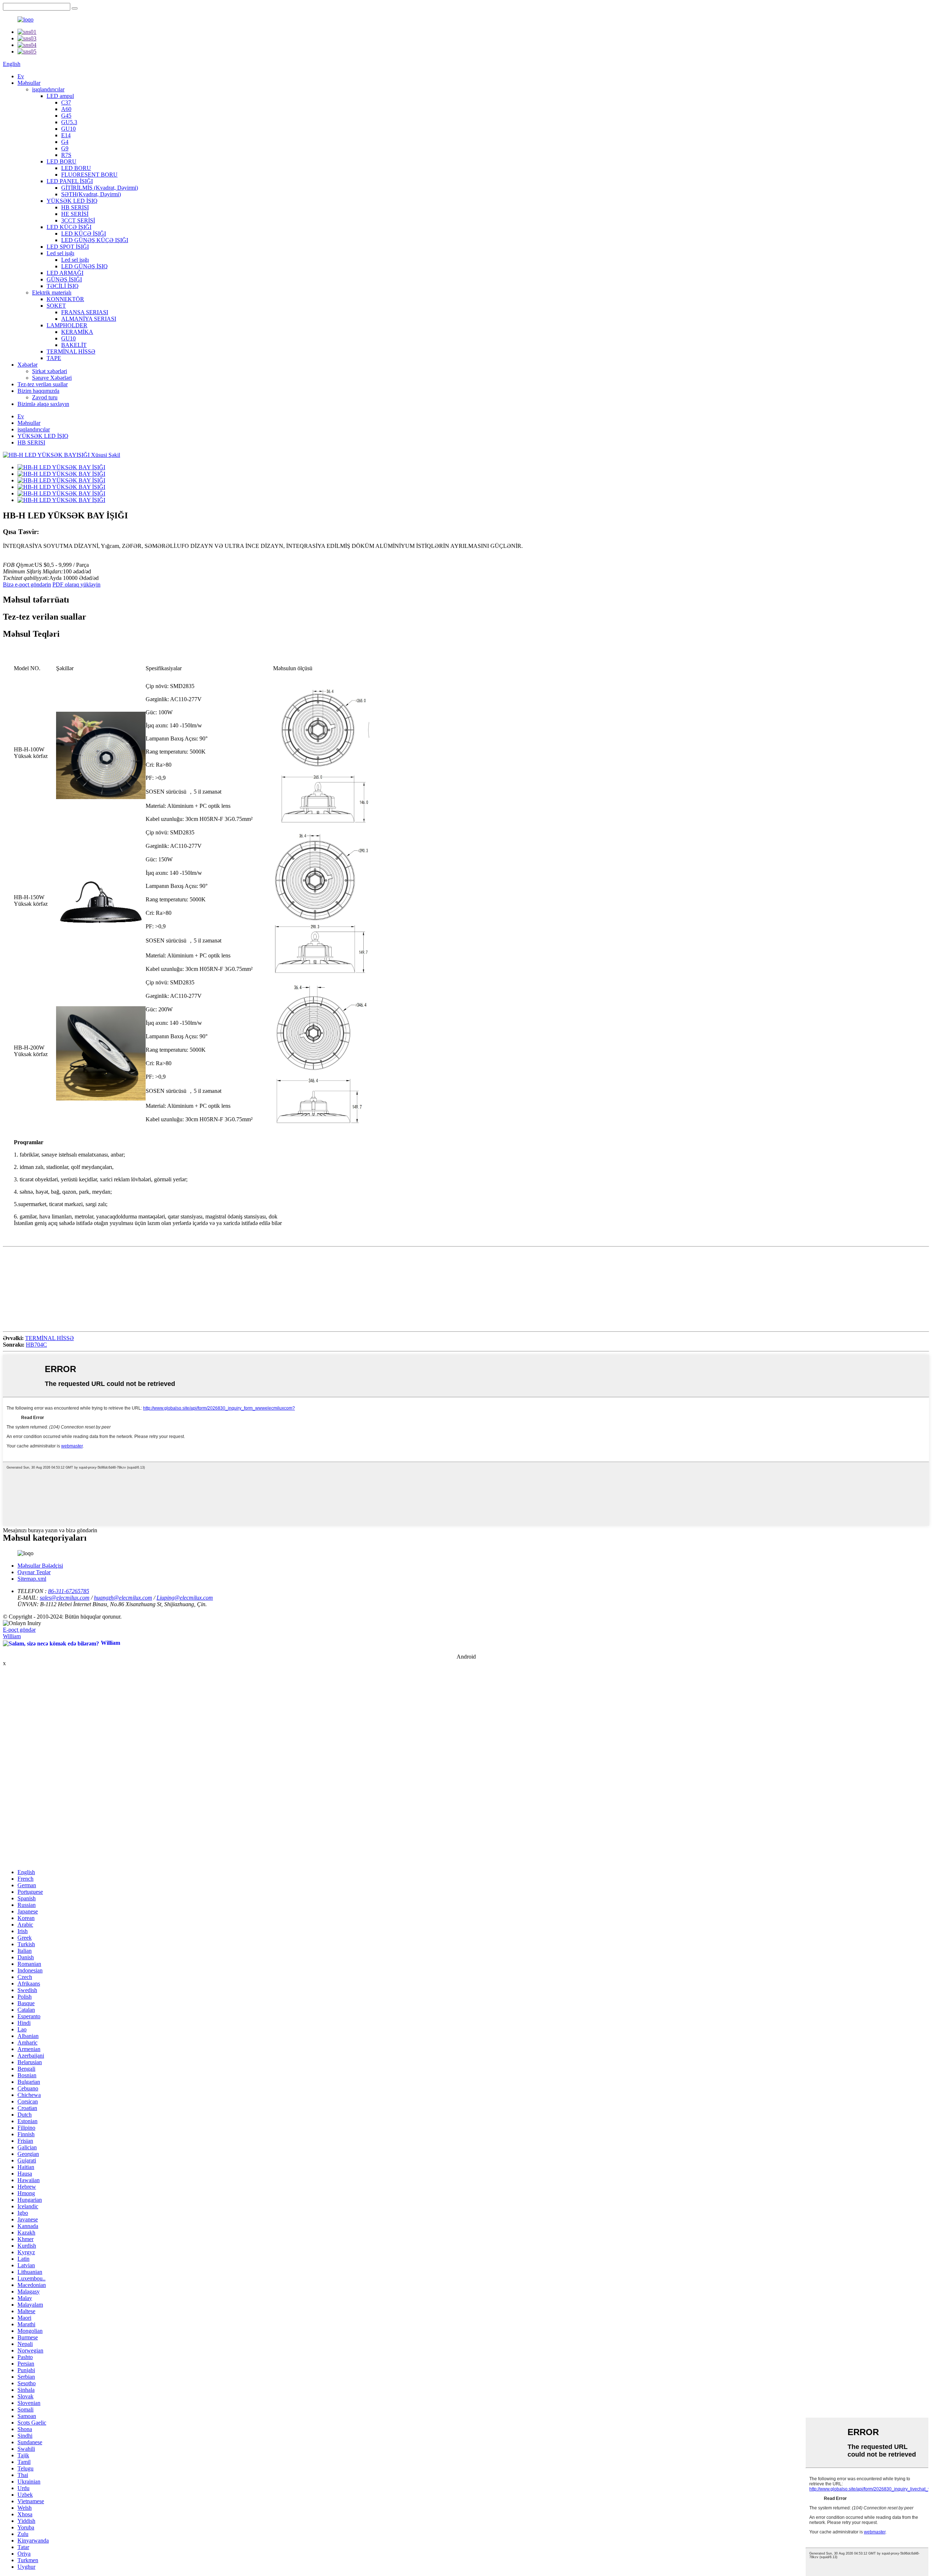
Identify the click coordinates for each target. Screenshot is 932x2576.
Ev (21, 76)
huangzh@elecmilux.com (123, 1598)
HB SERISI (75, 207)
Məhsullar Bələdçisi (40, 1566)
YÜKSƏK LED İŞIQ (72, 201)
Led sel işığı (60, 253)
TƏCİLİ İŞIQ (63, 286)
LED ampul (60, 96)
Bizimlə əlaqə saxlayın (43, 404)
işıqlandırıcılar (48, 89)
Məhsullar (29, 83)
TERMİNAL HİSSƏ (71, 351)
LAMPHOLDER (67, 325)
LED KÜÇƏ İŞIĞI (69, 227)
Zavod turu (45, 397)
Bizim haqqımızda (38, 391)
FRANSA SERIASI (85, 312)
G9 (65, 148)
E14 (66, 135)
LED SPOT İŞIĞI (68, 247)
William (12, 1636)
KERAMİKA (77, 332)
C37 (66, 102)
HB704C (36, 1345)
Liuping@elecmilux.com (185, 1598)
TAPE (54, 358)
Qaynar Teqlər (34, 1572)
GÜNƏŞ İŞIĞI (64, 279)
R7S (66, 155)
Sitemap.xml (32, 1579)
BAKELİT (74, 345)
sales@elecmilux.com (65, 1598)
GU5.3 (69, 122)
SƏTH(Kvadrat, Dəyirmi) (91, 194)
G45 (66, 116)
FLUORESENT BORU (89, 175)
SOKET (56, 306)
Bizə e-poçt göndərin (27, 584)
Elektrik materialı (52, 293)
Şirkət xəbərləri (50, 371)
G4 (65, 142)
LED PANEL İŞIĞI (70, 181)
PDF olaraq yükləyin (76, 584)
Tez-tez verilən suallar (43, 384)
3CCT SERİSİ (78, 220)
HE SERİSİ (75, 214)
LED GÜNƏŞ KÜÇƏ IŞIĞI (95, 240)
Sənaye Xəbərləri (52, 378)
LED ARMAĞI (65, 273)
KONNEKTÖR (65, 299)
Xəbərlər (27, 365)
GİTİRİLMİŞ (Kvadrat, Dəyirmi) (100, 188)
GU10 (68, 129)
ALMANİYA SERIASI (89, 319)
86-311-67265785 (69, 1591)
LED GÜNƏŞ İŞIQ (84, 266)
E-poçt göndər (19, 1630)
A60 (66, 109)
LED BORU (62, 161)
